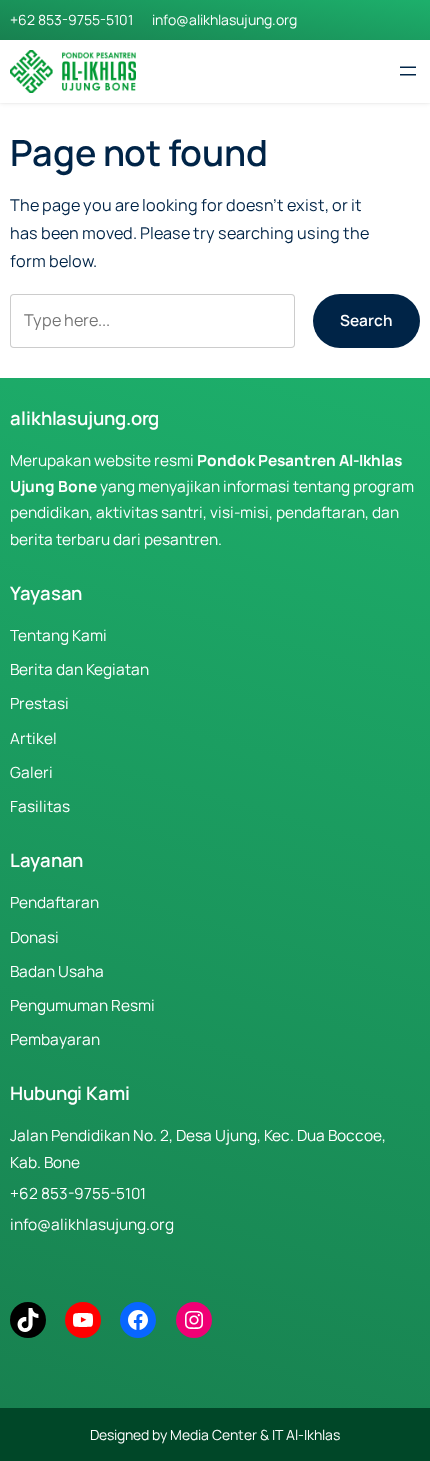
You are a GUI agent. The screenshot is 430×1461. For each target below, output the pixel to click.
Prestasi (39, 703)
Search (366, 320)
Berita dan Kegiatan (79, 669)
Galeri (31, 772)
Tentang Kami (58, 635)
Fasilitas (40, 806)
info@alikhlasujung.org (224, 19)
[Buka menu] (408, 71)
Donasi (34, 937)
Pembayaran (55, 1039)
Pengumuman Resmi (82, 1005)
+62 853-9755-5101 (71, 19)
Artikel (33, 738)
